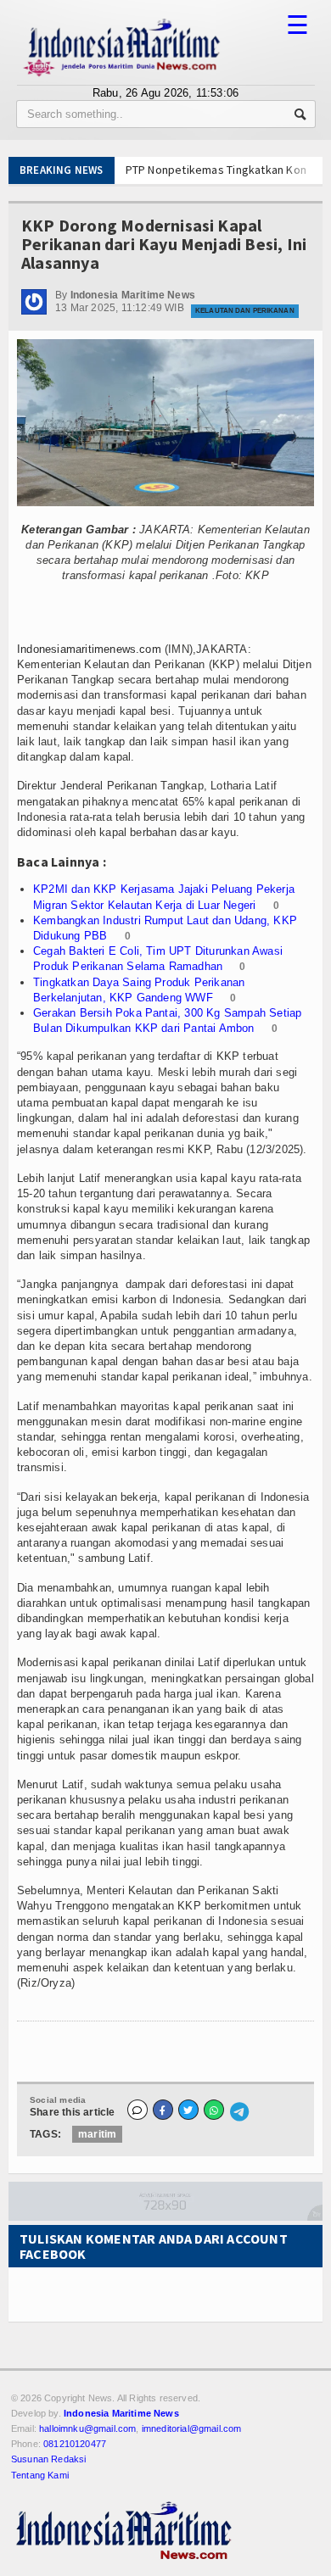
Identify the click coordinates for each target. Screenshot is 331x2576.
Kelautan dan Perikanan (245, 311)
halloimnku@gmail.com (87, 2428)
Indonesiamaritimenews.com (89, 649)
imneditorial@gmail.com (192, 2428)
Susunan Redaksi (48, 2459)
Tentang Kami (40, 2475)
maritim (97, 2134)
